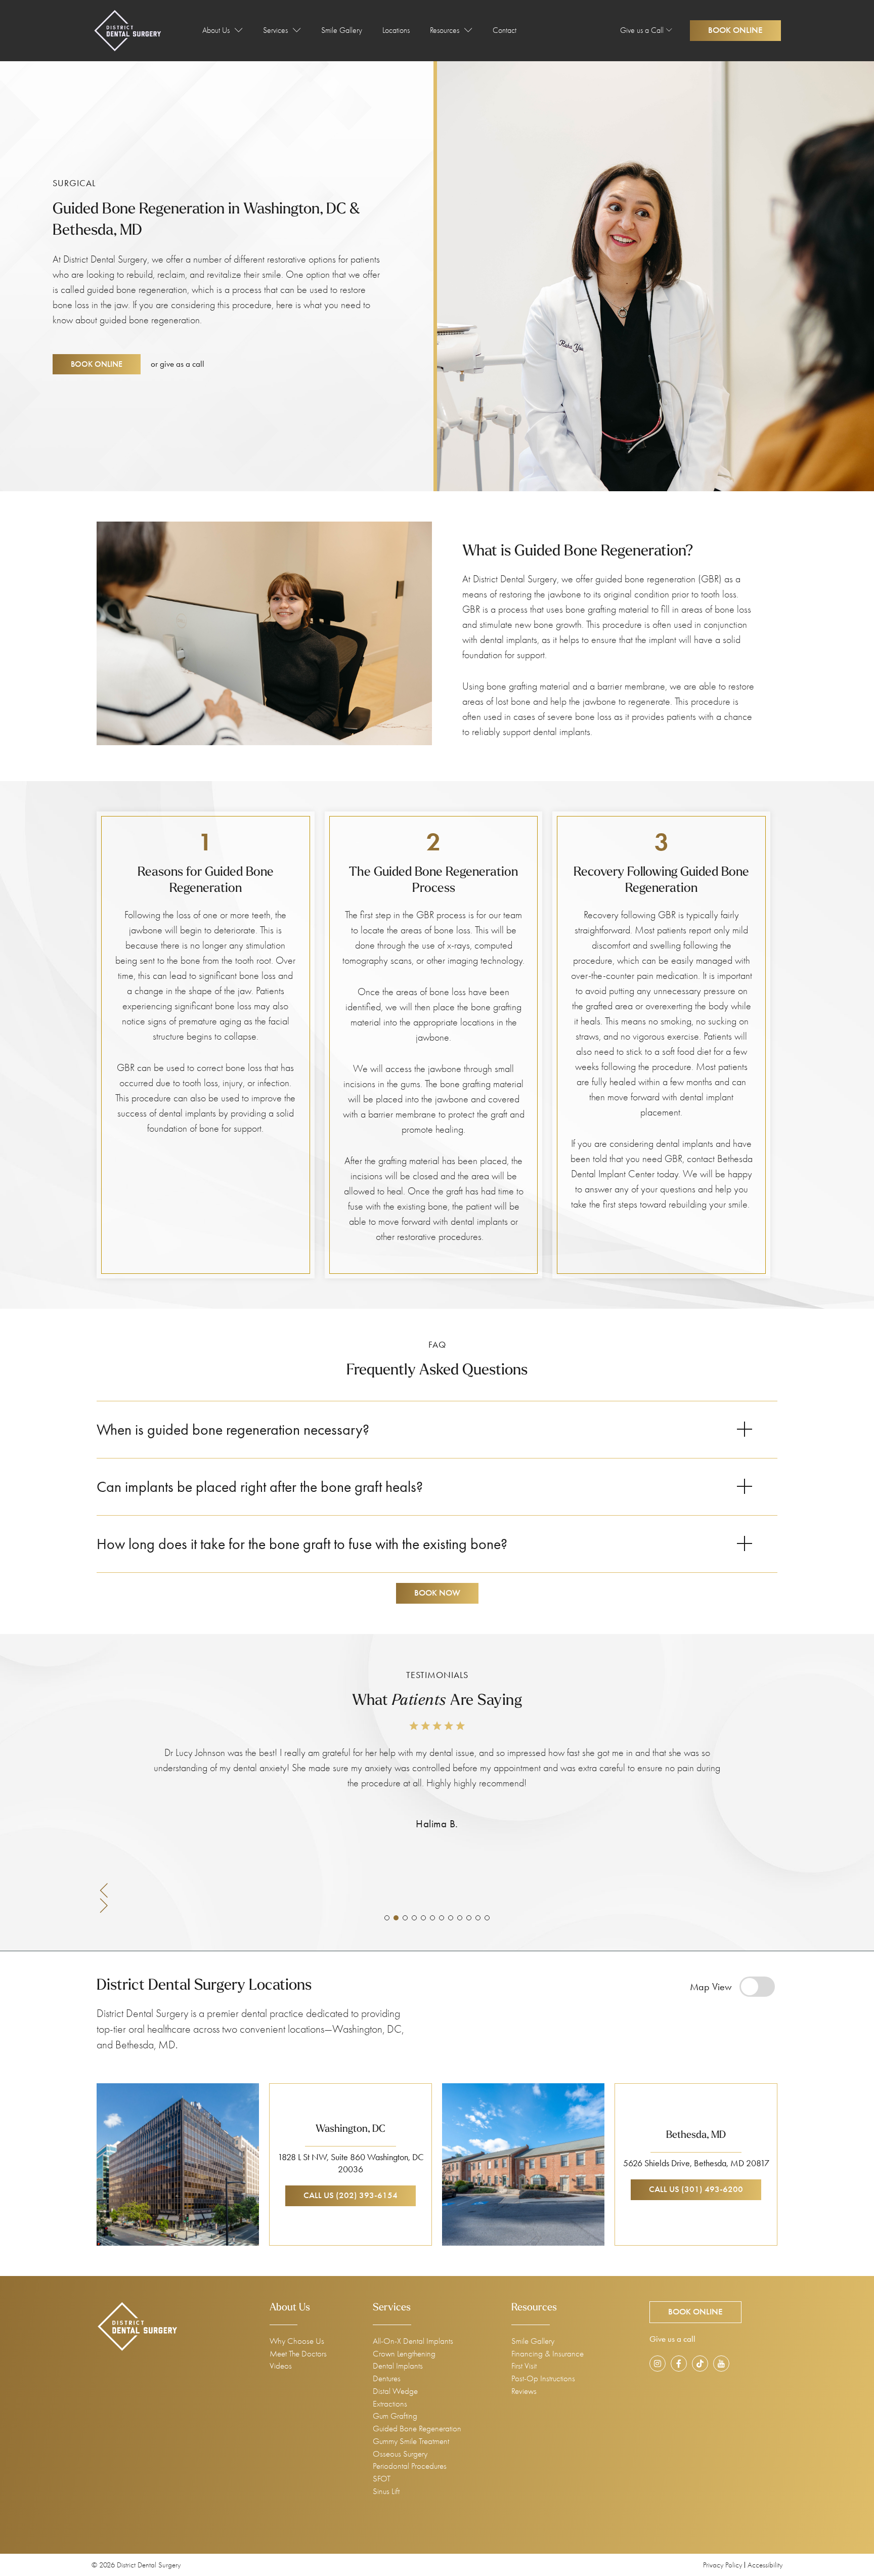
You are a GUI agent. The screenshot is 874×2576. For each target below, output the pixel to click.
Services (275, 30)
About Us (216, 30)
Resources (445, 30)
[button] (437, 1890)
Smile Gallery (342, 30)
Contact (505, 30)
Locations (396, 30)
